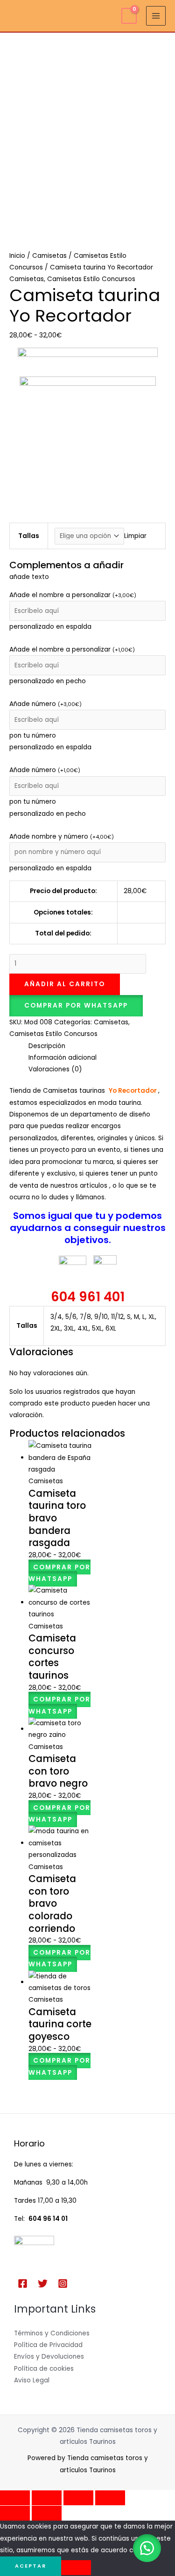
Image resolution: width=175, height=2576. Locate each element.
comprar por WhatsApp (76, 1006)
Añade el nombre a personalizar (73, 595)
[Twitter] (43, 2283)
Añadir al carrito (65, 984)
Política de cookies (44, 2369)
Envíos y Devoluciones (49, 2357)
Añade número (45, 704)
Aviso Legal (32, 2380)
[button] (76, 1006)
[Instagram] (63, 2283)
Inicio (17, 256)
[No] (76, 2568)
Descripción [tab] (47, 1046)
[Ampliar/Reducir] (15, 2498)
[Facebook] (23, 2283)
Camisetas (49, 256)
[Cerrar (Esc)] (110, 2498)
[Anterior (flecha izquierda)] (15, 2513)
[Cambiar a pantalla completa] (47, 2498)
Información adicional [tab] (63, 1058)
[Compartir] (78, 2498)
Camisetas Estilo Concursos (91, 279)
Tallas (29, 536)
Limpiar (135, 536)
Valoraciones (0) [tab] (55, 1069)
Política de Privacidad (48, 2345)
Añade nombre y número (62, 837)
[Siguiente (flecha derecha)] (47, 2513)
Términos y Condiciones (52, 2333)
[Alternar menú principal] (156, 16)
